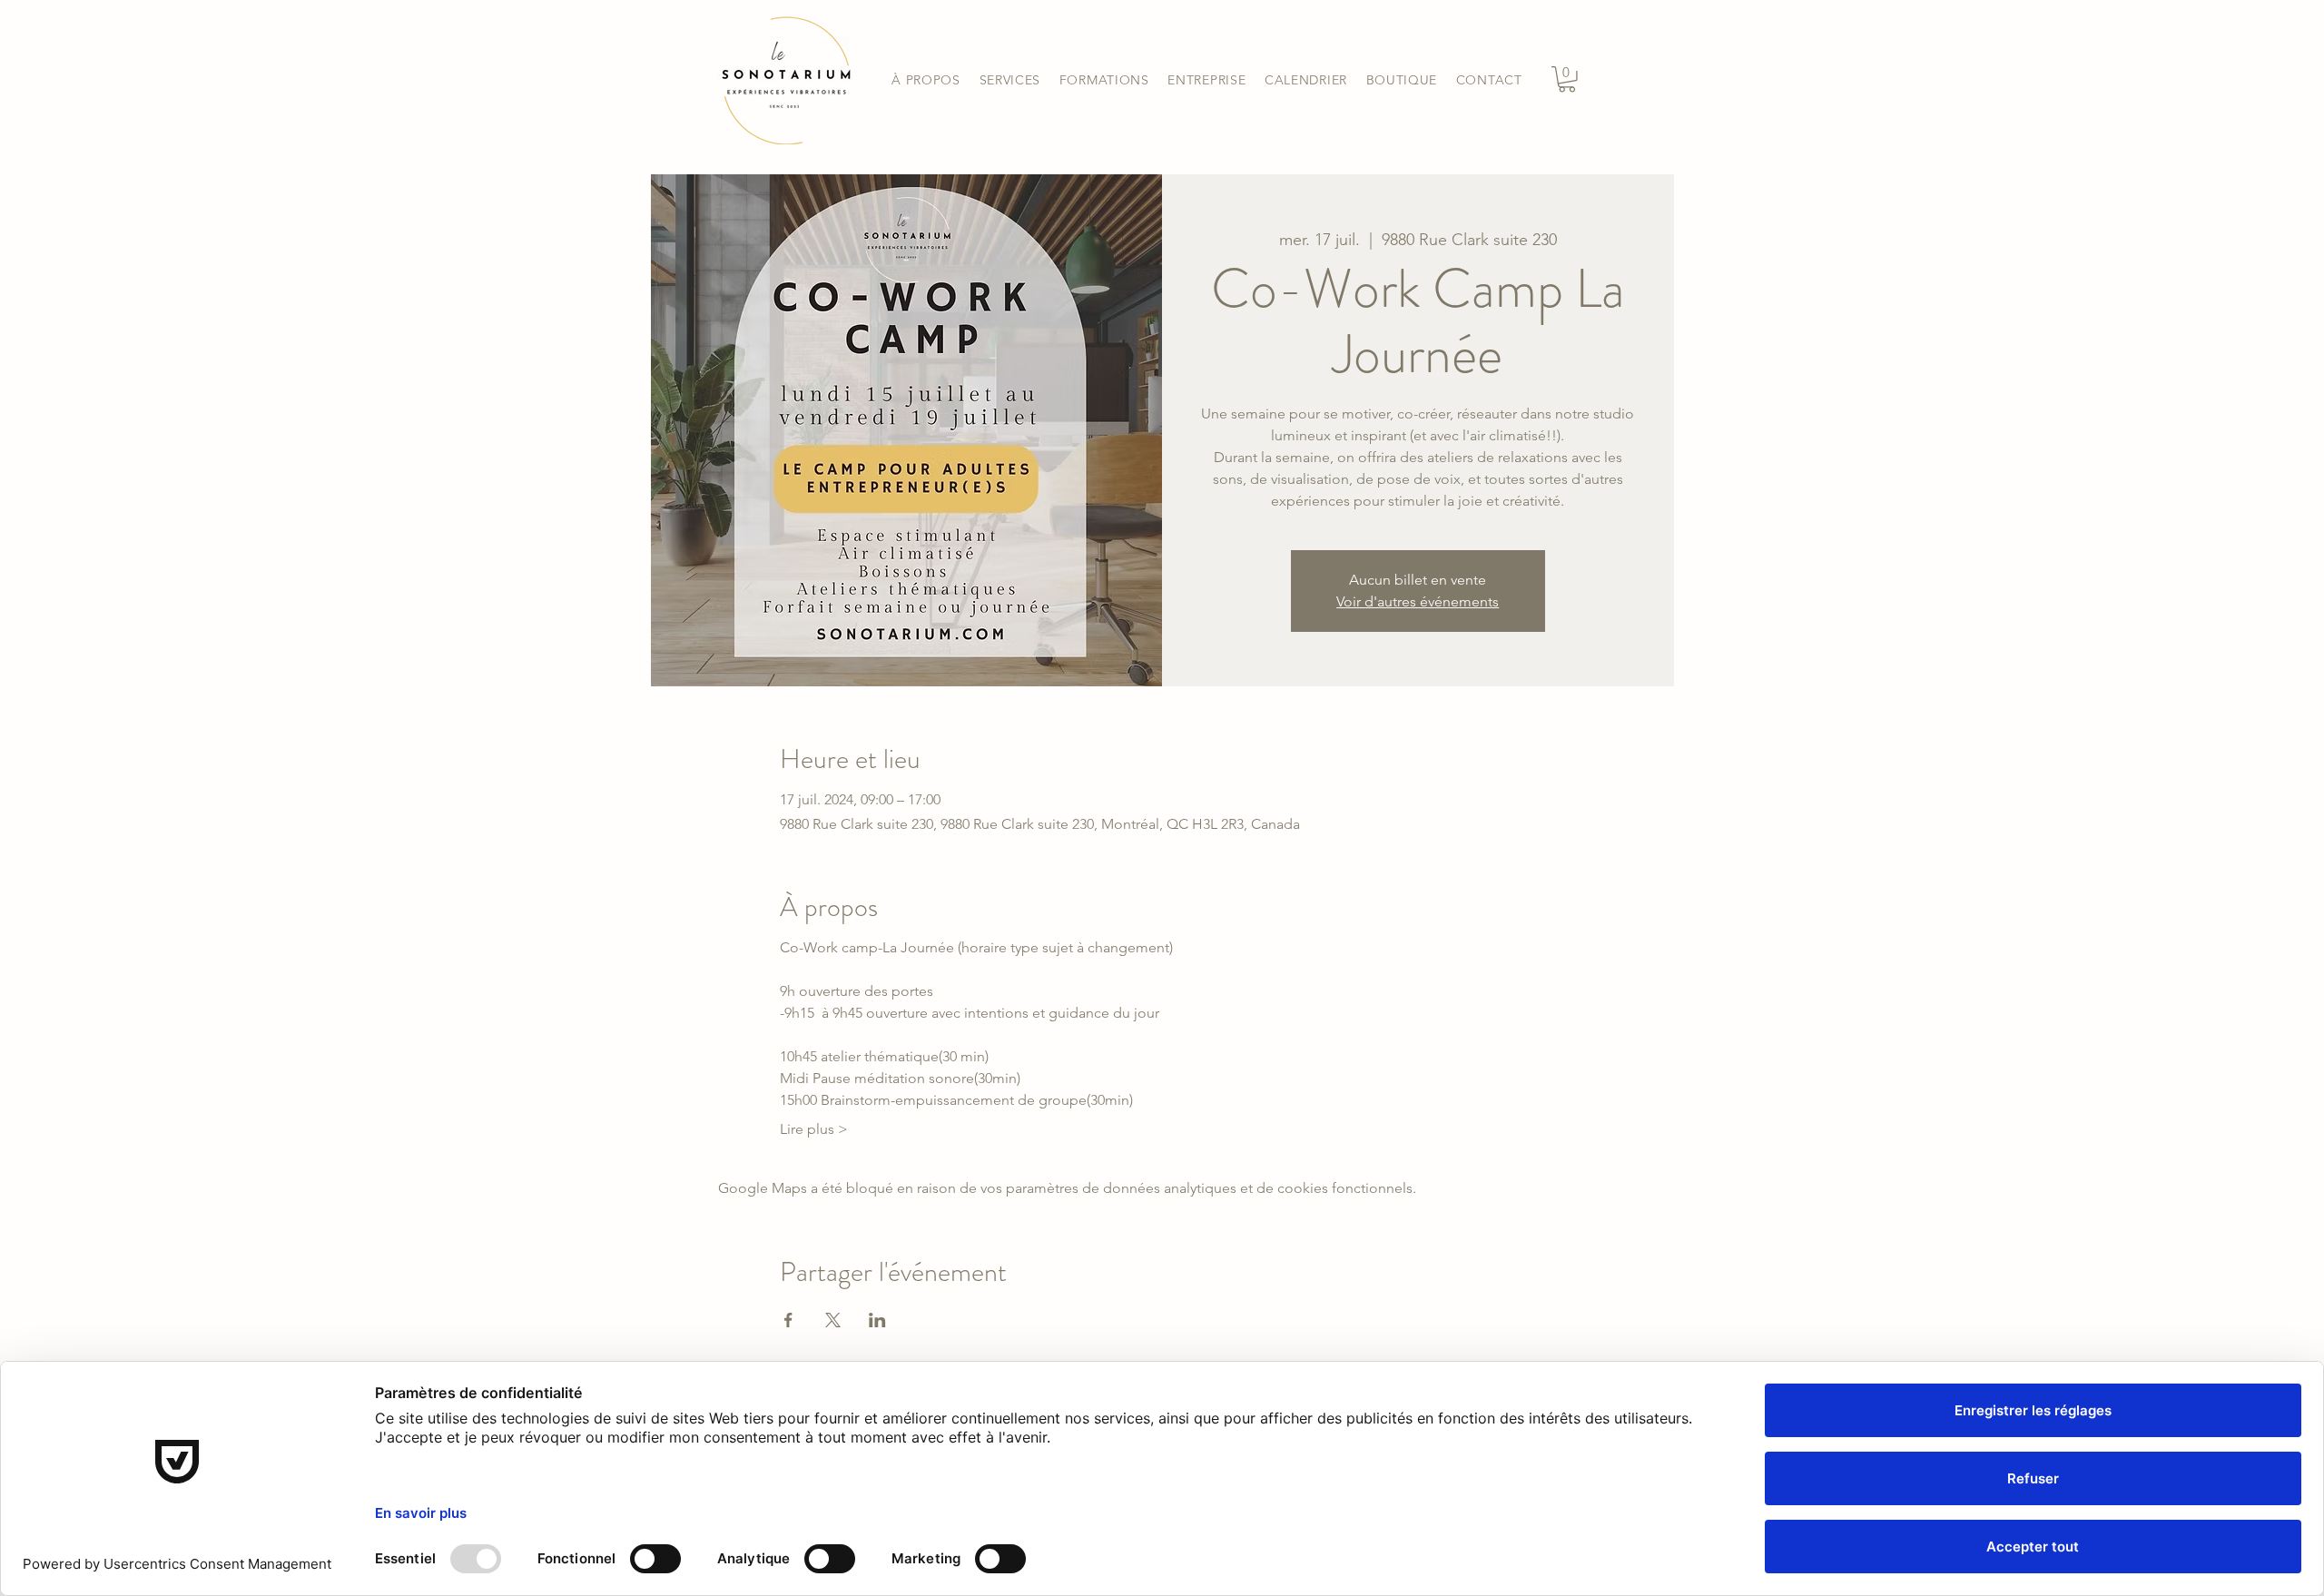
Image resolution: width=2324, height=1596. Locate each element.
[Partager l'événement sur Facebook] (788, 1320)
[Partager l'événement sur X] (833, 1320)
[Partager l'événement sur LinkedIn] (877, 1320)
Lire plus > (814, 1129)
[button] (1009, 80)
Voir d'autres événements (1418, 601)
